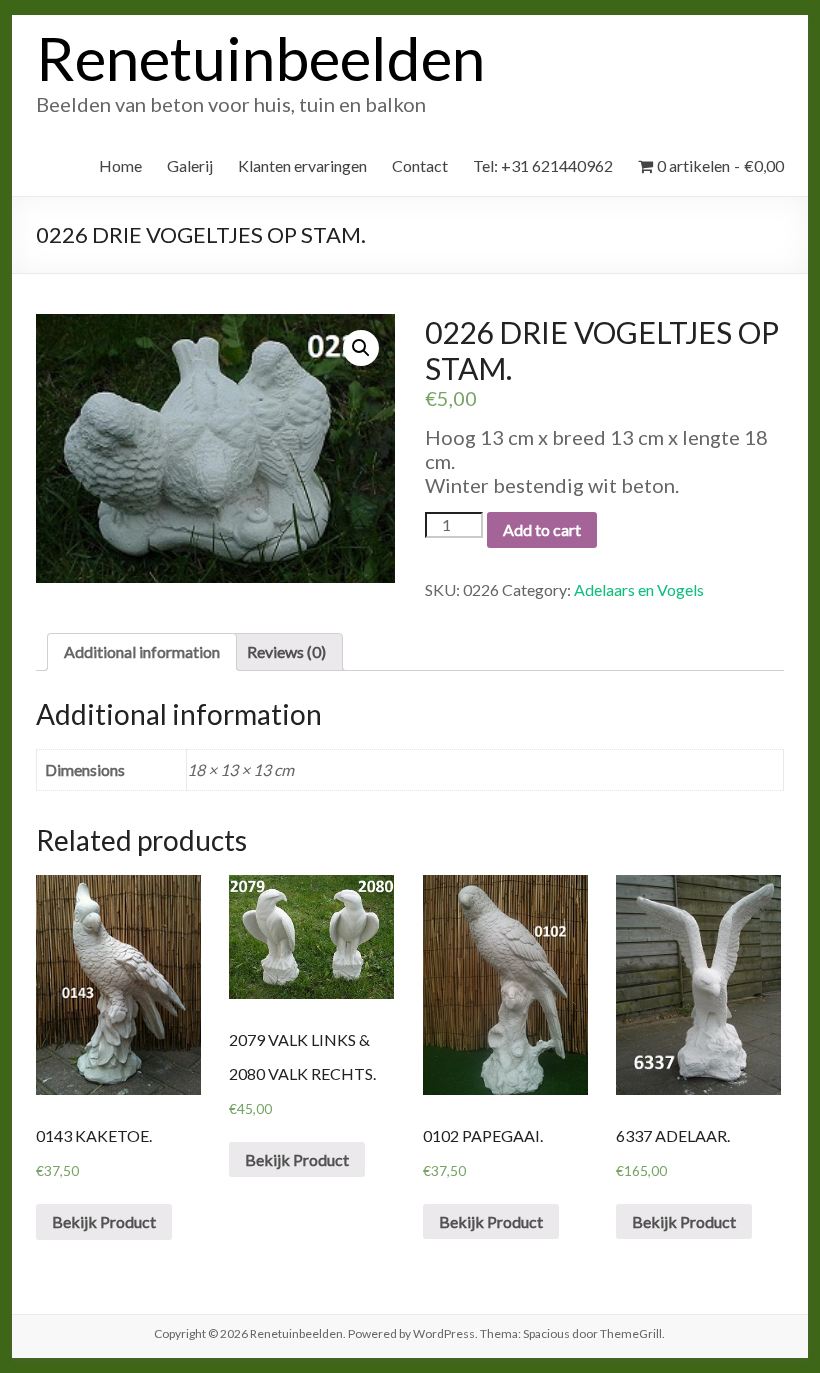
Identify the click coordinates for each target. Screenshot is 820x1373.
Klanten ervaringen (302, 165)
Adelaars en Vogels (639, 589)
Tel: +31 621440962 (543, 165)
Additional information (142, 651)
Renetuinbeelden (260, 58)
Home (120, 165)
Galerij (190, 165)
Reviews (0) (286, 651)
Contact (420, 165)
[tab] (142, 652)
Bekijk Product (104, 1221)
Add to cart (542, 529)
